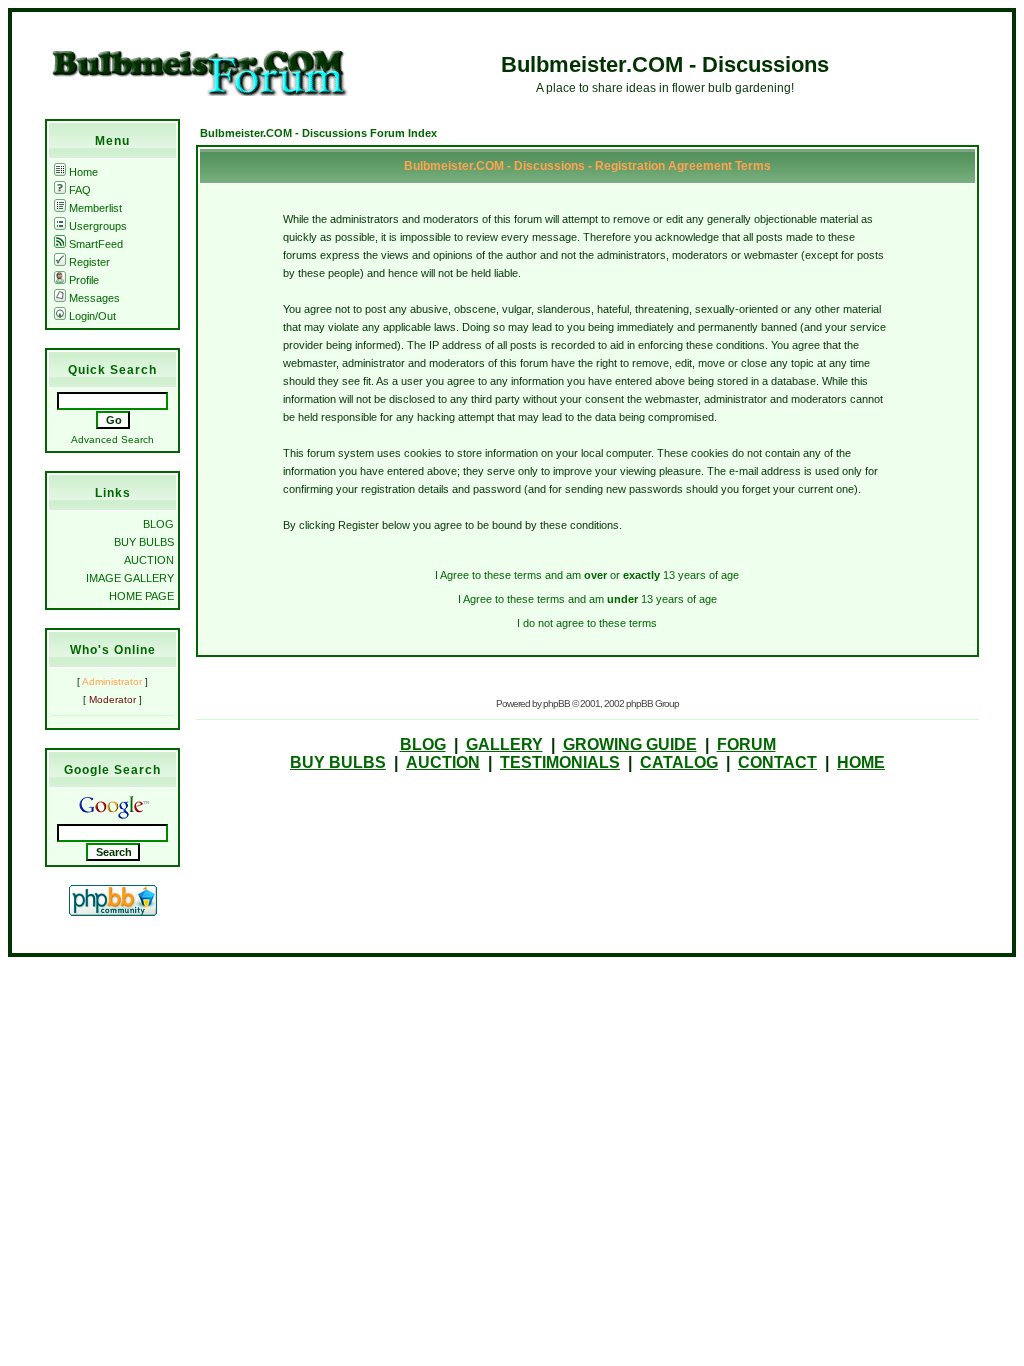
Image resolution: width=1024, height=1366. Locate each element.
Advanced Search (112, 439)
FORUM (746, 744)
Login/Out (92, 316)
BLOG (158, 524)
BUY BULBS (144, 542)
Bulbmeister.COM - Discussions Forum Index (318, 133)
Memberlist (95, 208)
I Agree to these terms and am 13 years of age (587, 599)
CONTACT (777, 762)
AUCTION (149, 560)
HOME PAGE (141, 596)
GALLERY (504, 744)
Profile (84, 280)
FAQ (80, 190)
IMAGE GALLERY (130, 578)
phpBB (556, 703)
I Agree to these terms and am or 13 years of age (587, 575)
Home (83, 172)
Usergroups (98, 226)
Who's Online (113, 650)
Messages (94, 298)
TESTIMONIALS (560, 762)
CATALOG (679, 762)
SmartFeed (96, 244)
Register (89, 262)
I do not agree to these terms (587, 623)
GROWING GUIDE (630, 744)
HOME (861, 762)
